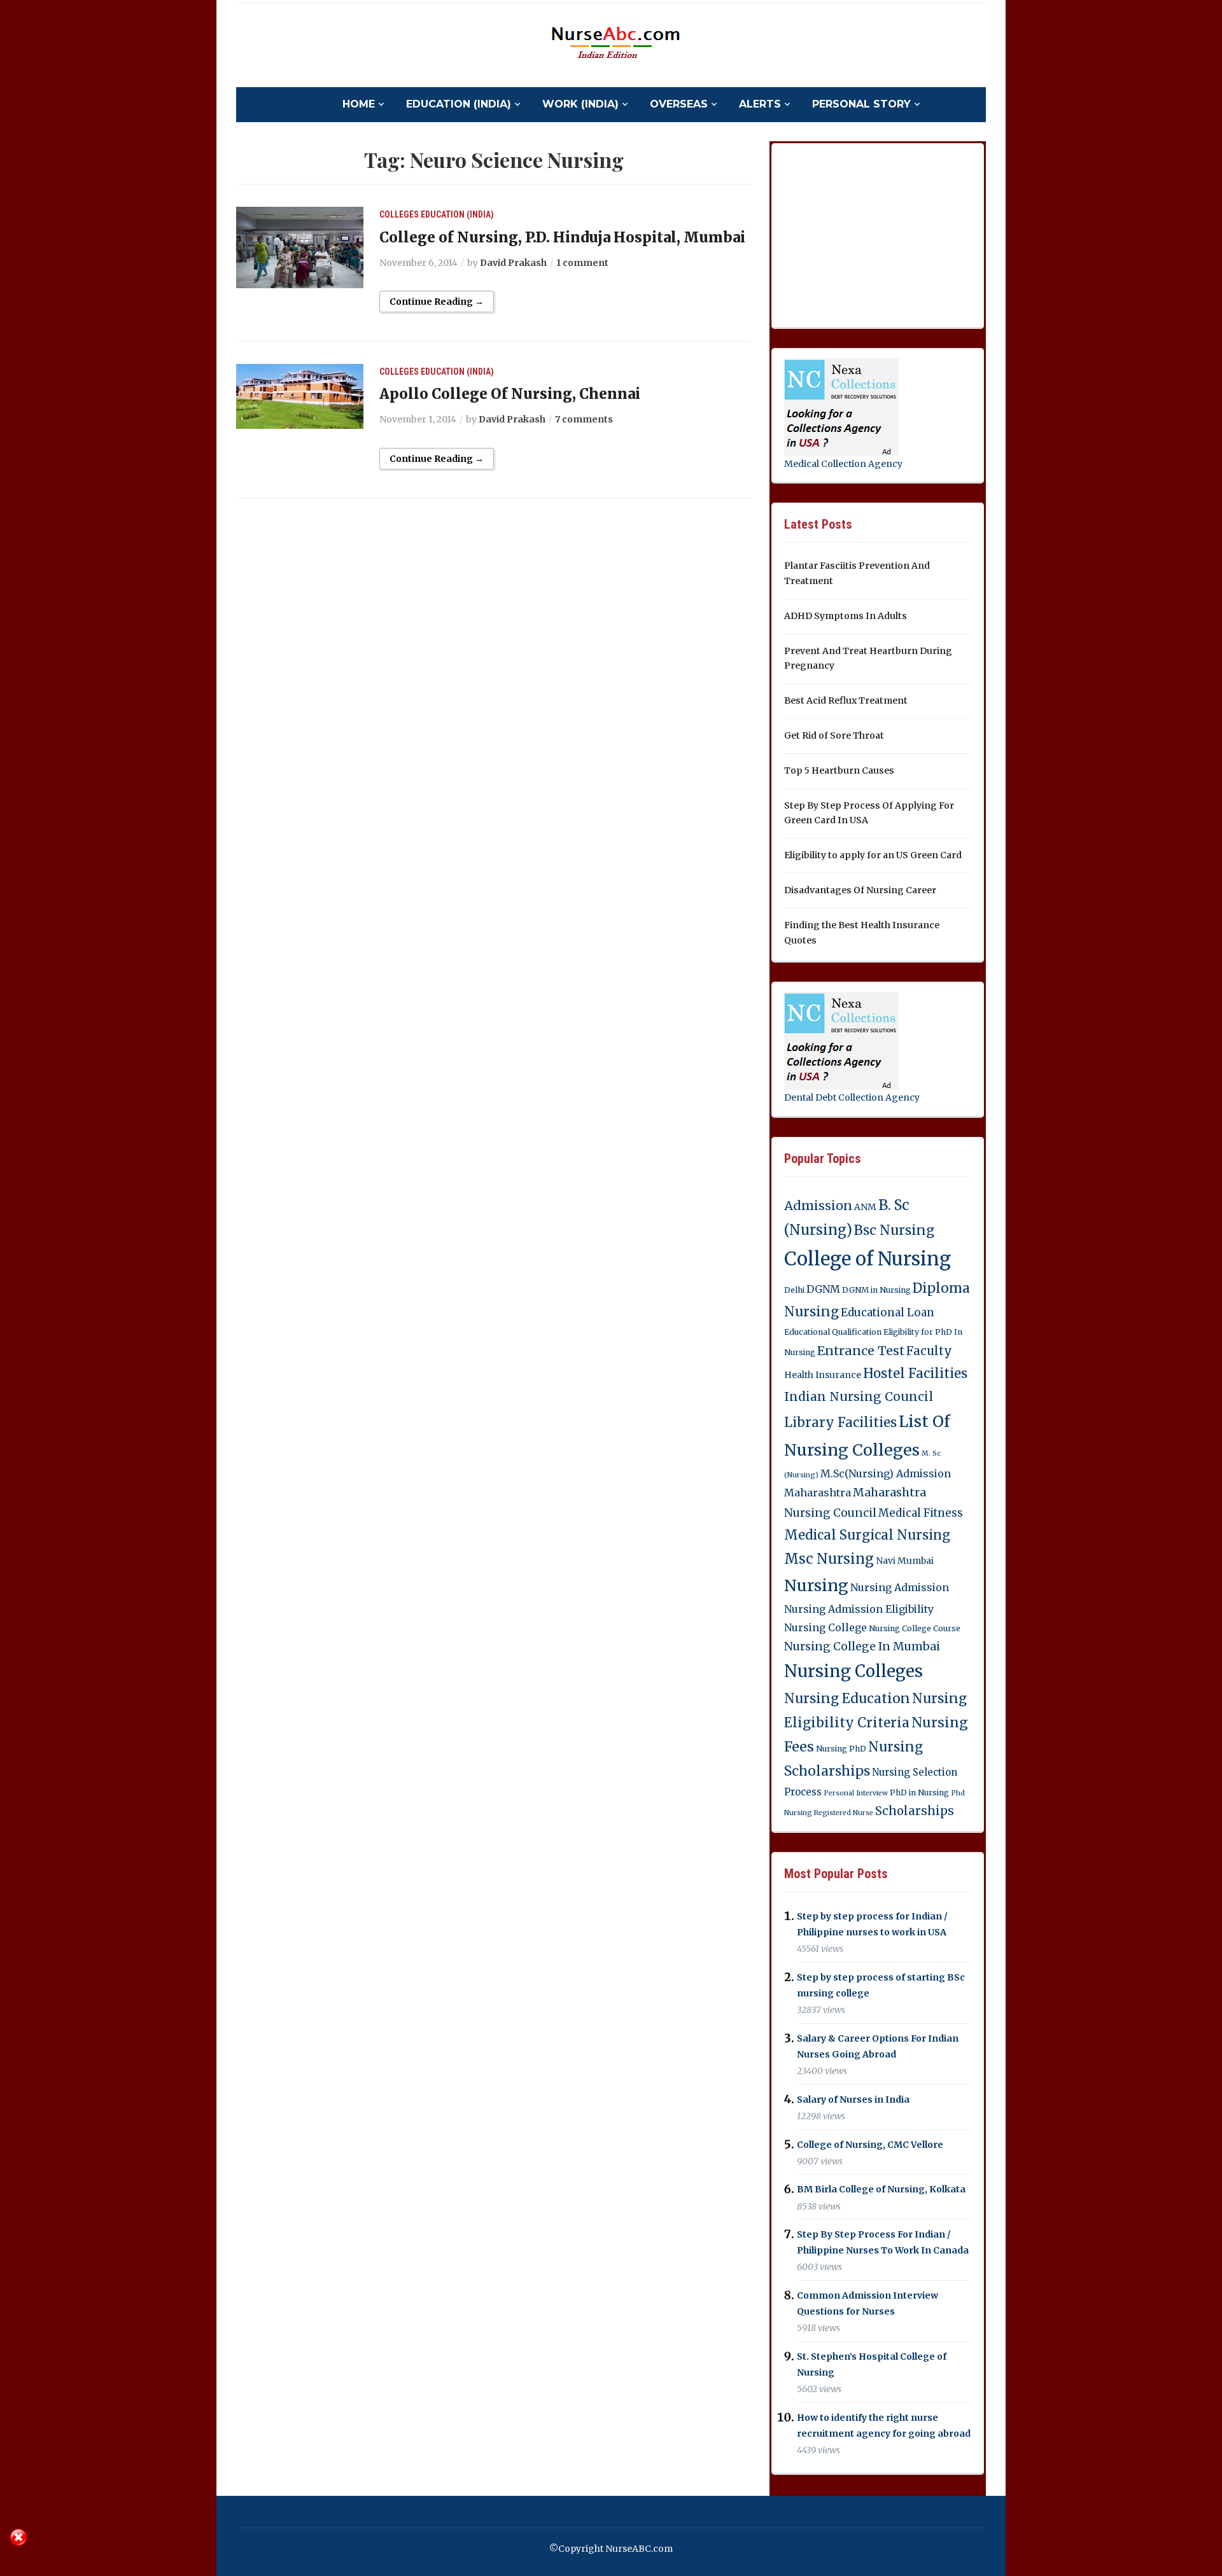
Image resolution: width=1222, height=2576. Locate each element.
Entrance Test (861, 1351)
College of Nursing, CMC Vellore (870, 2145)
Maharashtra (818, 1493)
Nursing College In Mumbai (862, 1647)
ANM (865, 1207)
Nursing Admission (900, 1587)
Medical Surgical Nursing (867, 1535)
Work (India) (580, 104)
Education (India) (459, 104)
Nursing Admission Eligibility (859, 1609)
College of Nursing (867, 1259)
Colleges (399, 214)
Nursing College (825, 1627)
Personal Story (861, 104)
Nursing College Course (915, 1628)
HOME (359, 104)
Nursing (816, 1585)
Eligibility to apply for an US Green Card (873, 855)
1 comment (582, 263)
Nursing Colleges (853, 1671)
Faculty (929, 1351)
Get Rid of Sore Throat (834, 735)
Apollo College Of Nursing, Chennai (510, 394)
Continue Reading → (437, 302)
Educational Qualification (833, 1332)
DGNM (823, 1289)
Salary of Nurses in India (853, 2099)
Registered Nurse (844, 1813)
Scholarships (915, 1811)
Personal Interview (856, 1793)
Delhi (794, 1290)
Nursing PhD (841, 1749)
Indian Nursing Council (859, 1396)
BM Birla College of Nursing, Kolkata (881, 2190)
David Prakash (513, 263)
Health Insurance (823, 1375)
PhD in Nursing (919, 1793)
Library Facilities (840, 1423)
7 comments (584, 419)
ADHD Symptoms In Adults (846, 616)
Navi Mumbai (905, 1561)
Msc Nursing (829, 1559)
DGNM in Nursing (876, 1290)
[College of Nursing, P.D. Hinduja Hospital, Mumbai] (300, 247)
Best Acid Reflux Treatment (846, 700)
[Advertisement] (880, 233)
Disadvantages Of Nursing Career (860, 890)
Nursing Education (847, 1698)
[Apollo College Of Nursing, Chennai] (300, 396)
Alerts (760, 104)
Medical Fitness (921, 1513)
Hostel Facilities (915, 1374)
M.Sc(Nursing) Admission (886, 1473)
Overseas (679, 104)
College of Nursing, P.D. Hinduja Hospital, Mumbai (562, 237)
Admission (818, 1206)
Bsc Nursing (894, 1230)
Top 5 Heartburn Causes (839, 770)
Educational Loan (888, 1312)
